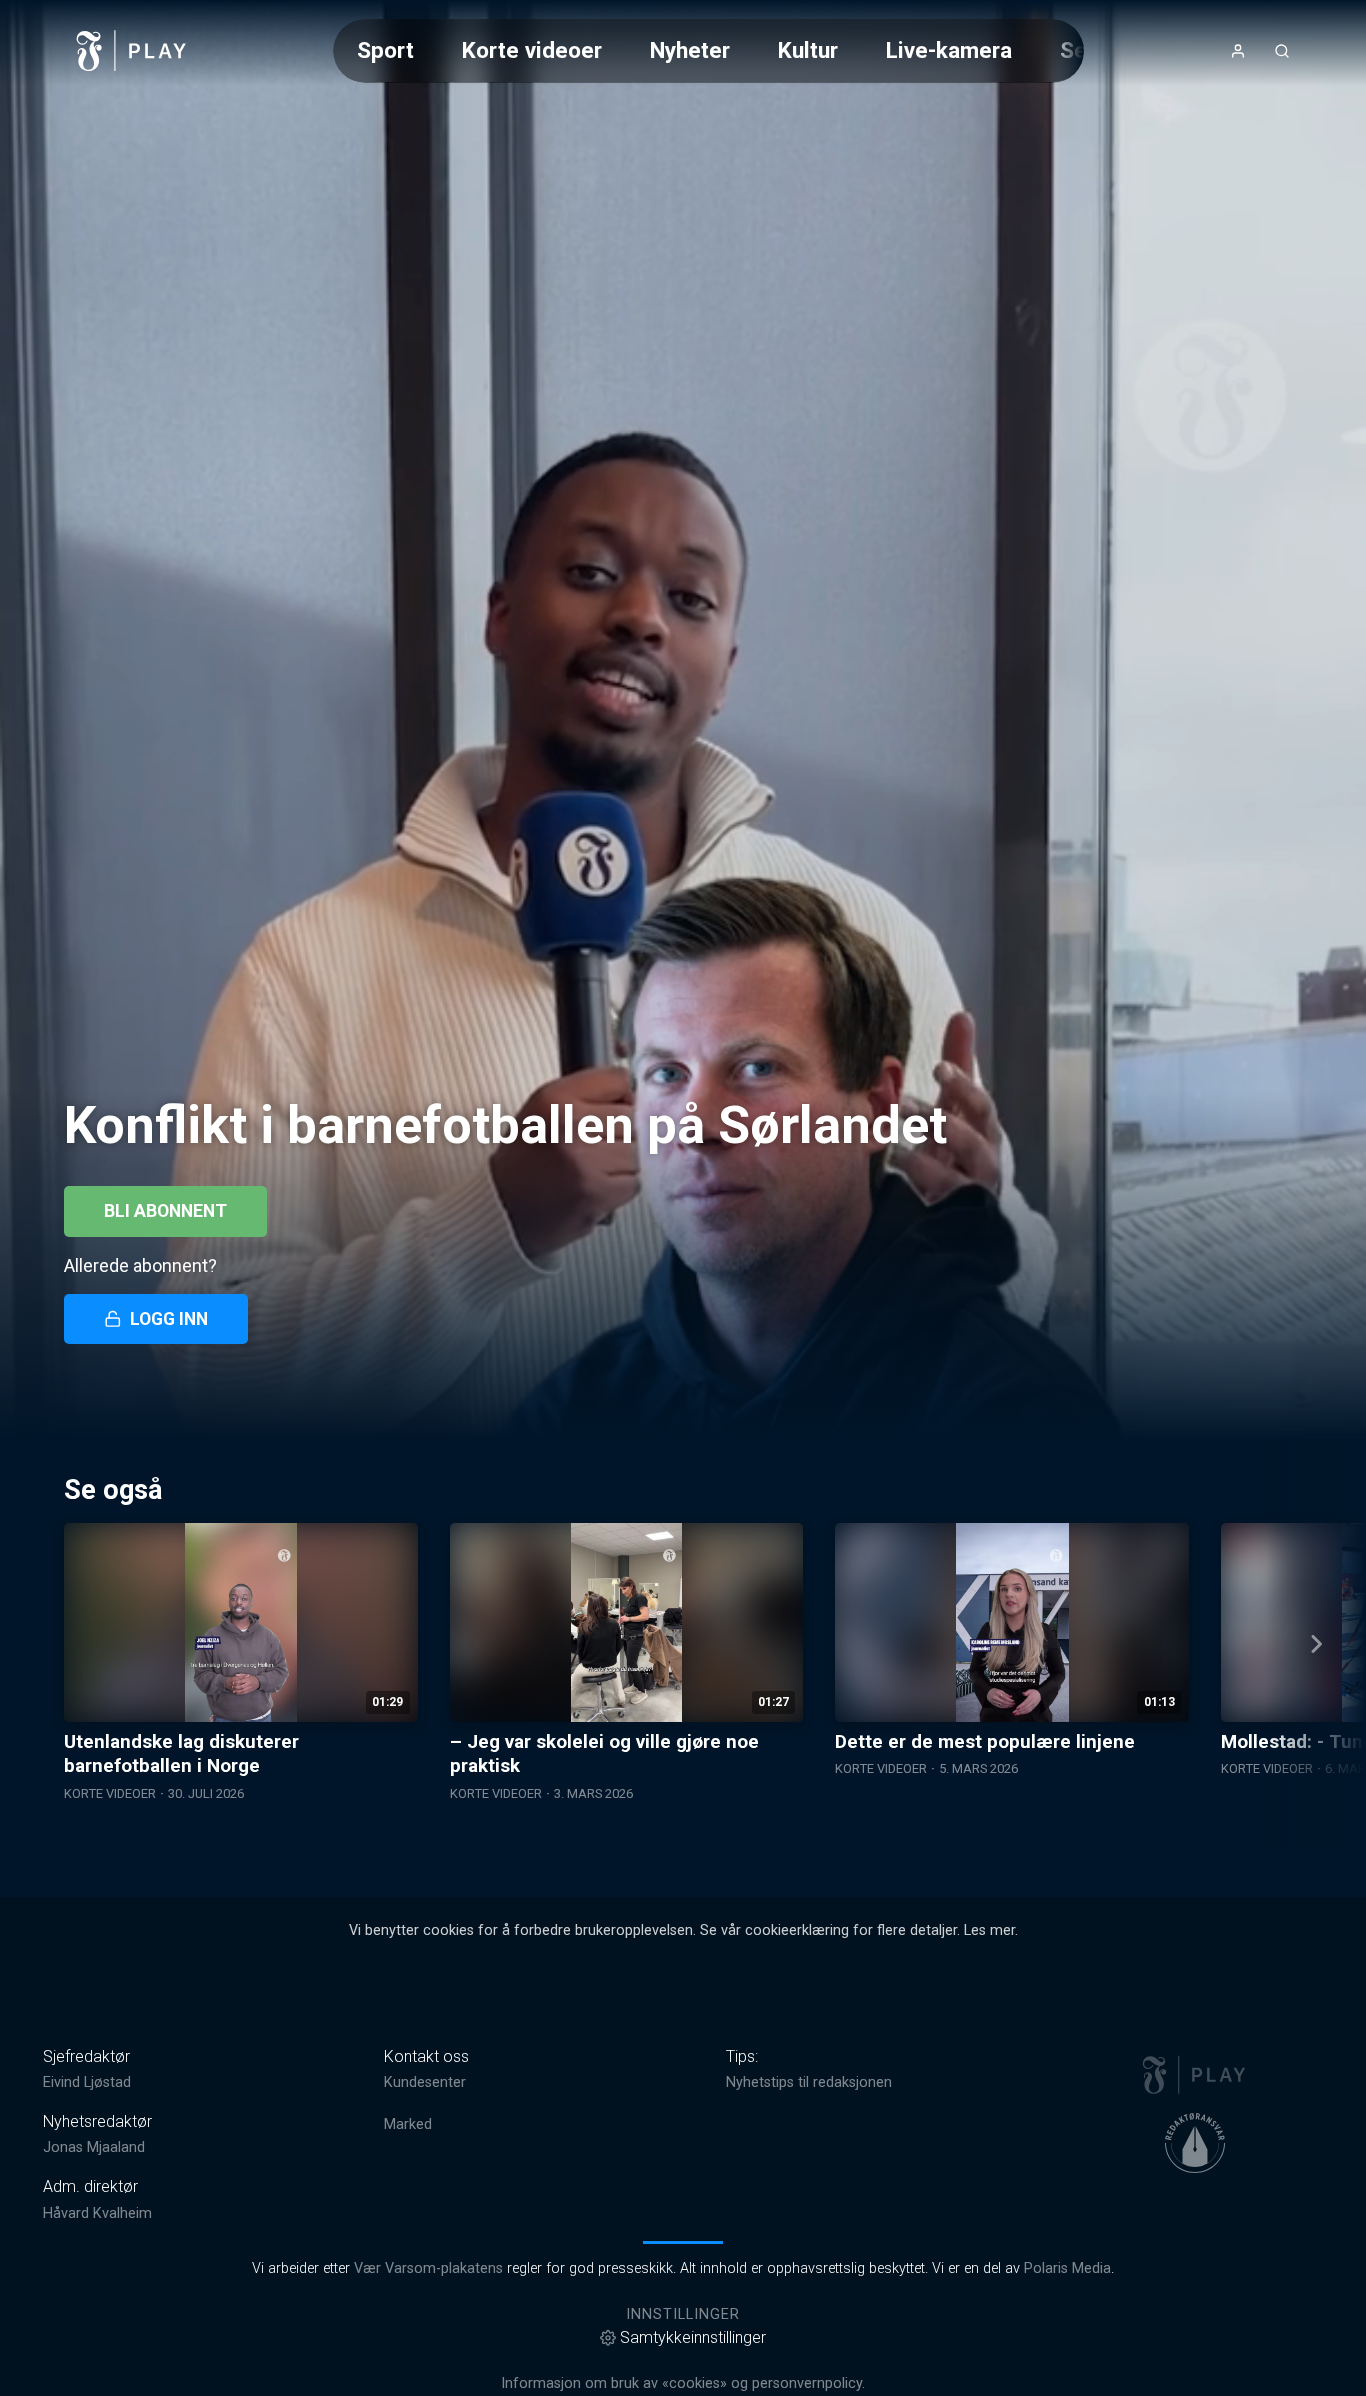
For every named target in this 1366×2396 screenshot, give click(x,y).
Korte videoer (532, 50)
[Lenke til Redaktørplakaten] (1195, 2143)
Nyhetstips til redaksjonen (809, 2082)
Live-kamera (949, 50)
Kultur (808, 50)
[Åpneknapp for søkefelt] (1282, 51)
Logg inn (169, 1319)
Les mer (989, 1930)
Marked (408, 2124)
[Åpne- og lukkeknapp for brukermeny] (1238, 51)
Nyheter (690, 50)
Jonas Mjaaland (94, 2147)
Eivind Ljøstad (87, 2082)
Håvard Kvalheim (97, 2213)
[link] (132, 51)
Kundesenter (425, 2082)
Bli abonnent (165, 1211)
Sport (385, 50)
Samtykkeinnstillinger (693, 2337)
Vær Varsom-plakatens (428, 2268)
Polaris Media (1067, 2268)
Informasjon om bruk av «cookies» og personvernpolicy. (683, 2383)
